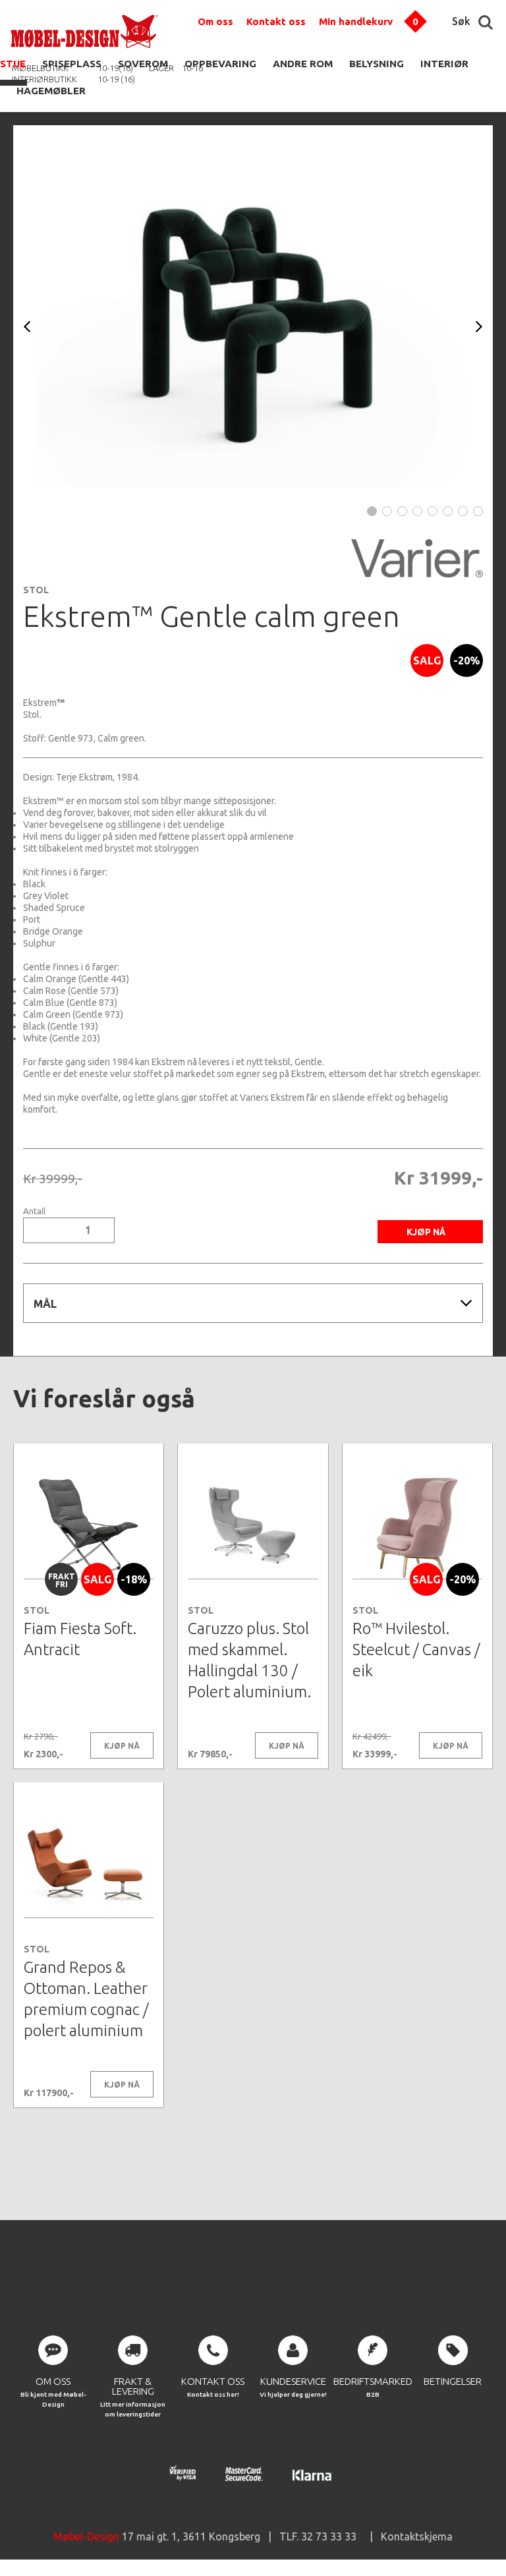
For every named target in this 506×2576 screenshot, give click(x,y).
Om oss (215, 21)
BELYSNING (377, 64)
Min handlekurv (356, 21)
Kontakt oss (276, 21)
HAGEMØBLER (51, 91)
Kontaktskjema (417, 2536)
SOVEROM (143, 64)
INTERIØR (444, 64)
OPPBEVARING (220, 64)
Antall (34, 1211)
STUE (13, 64)
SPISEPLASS (72, 64)
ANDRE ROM (303, 64)
